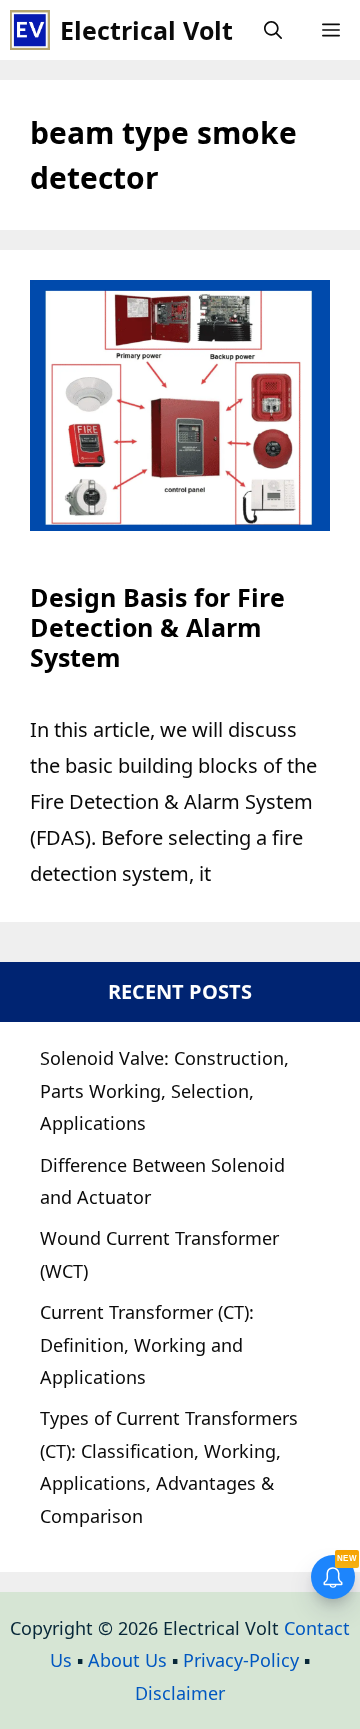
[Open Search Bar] (273, 30)
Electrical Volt (146, 30)
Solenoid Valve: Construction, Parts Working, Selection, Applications (164, 1090)
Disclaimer (180, 1693)
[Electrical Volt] (30, 30)
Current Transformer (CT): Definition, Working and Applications (147, 1344)
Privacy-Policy (241, 1660)
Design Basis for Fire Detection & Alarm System (157, 627)
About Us (127, 1660)
